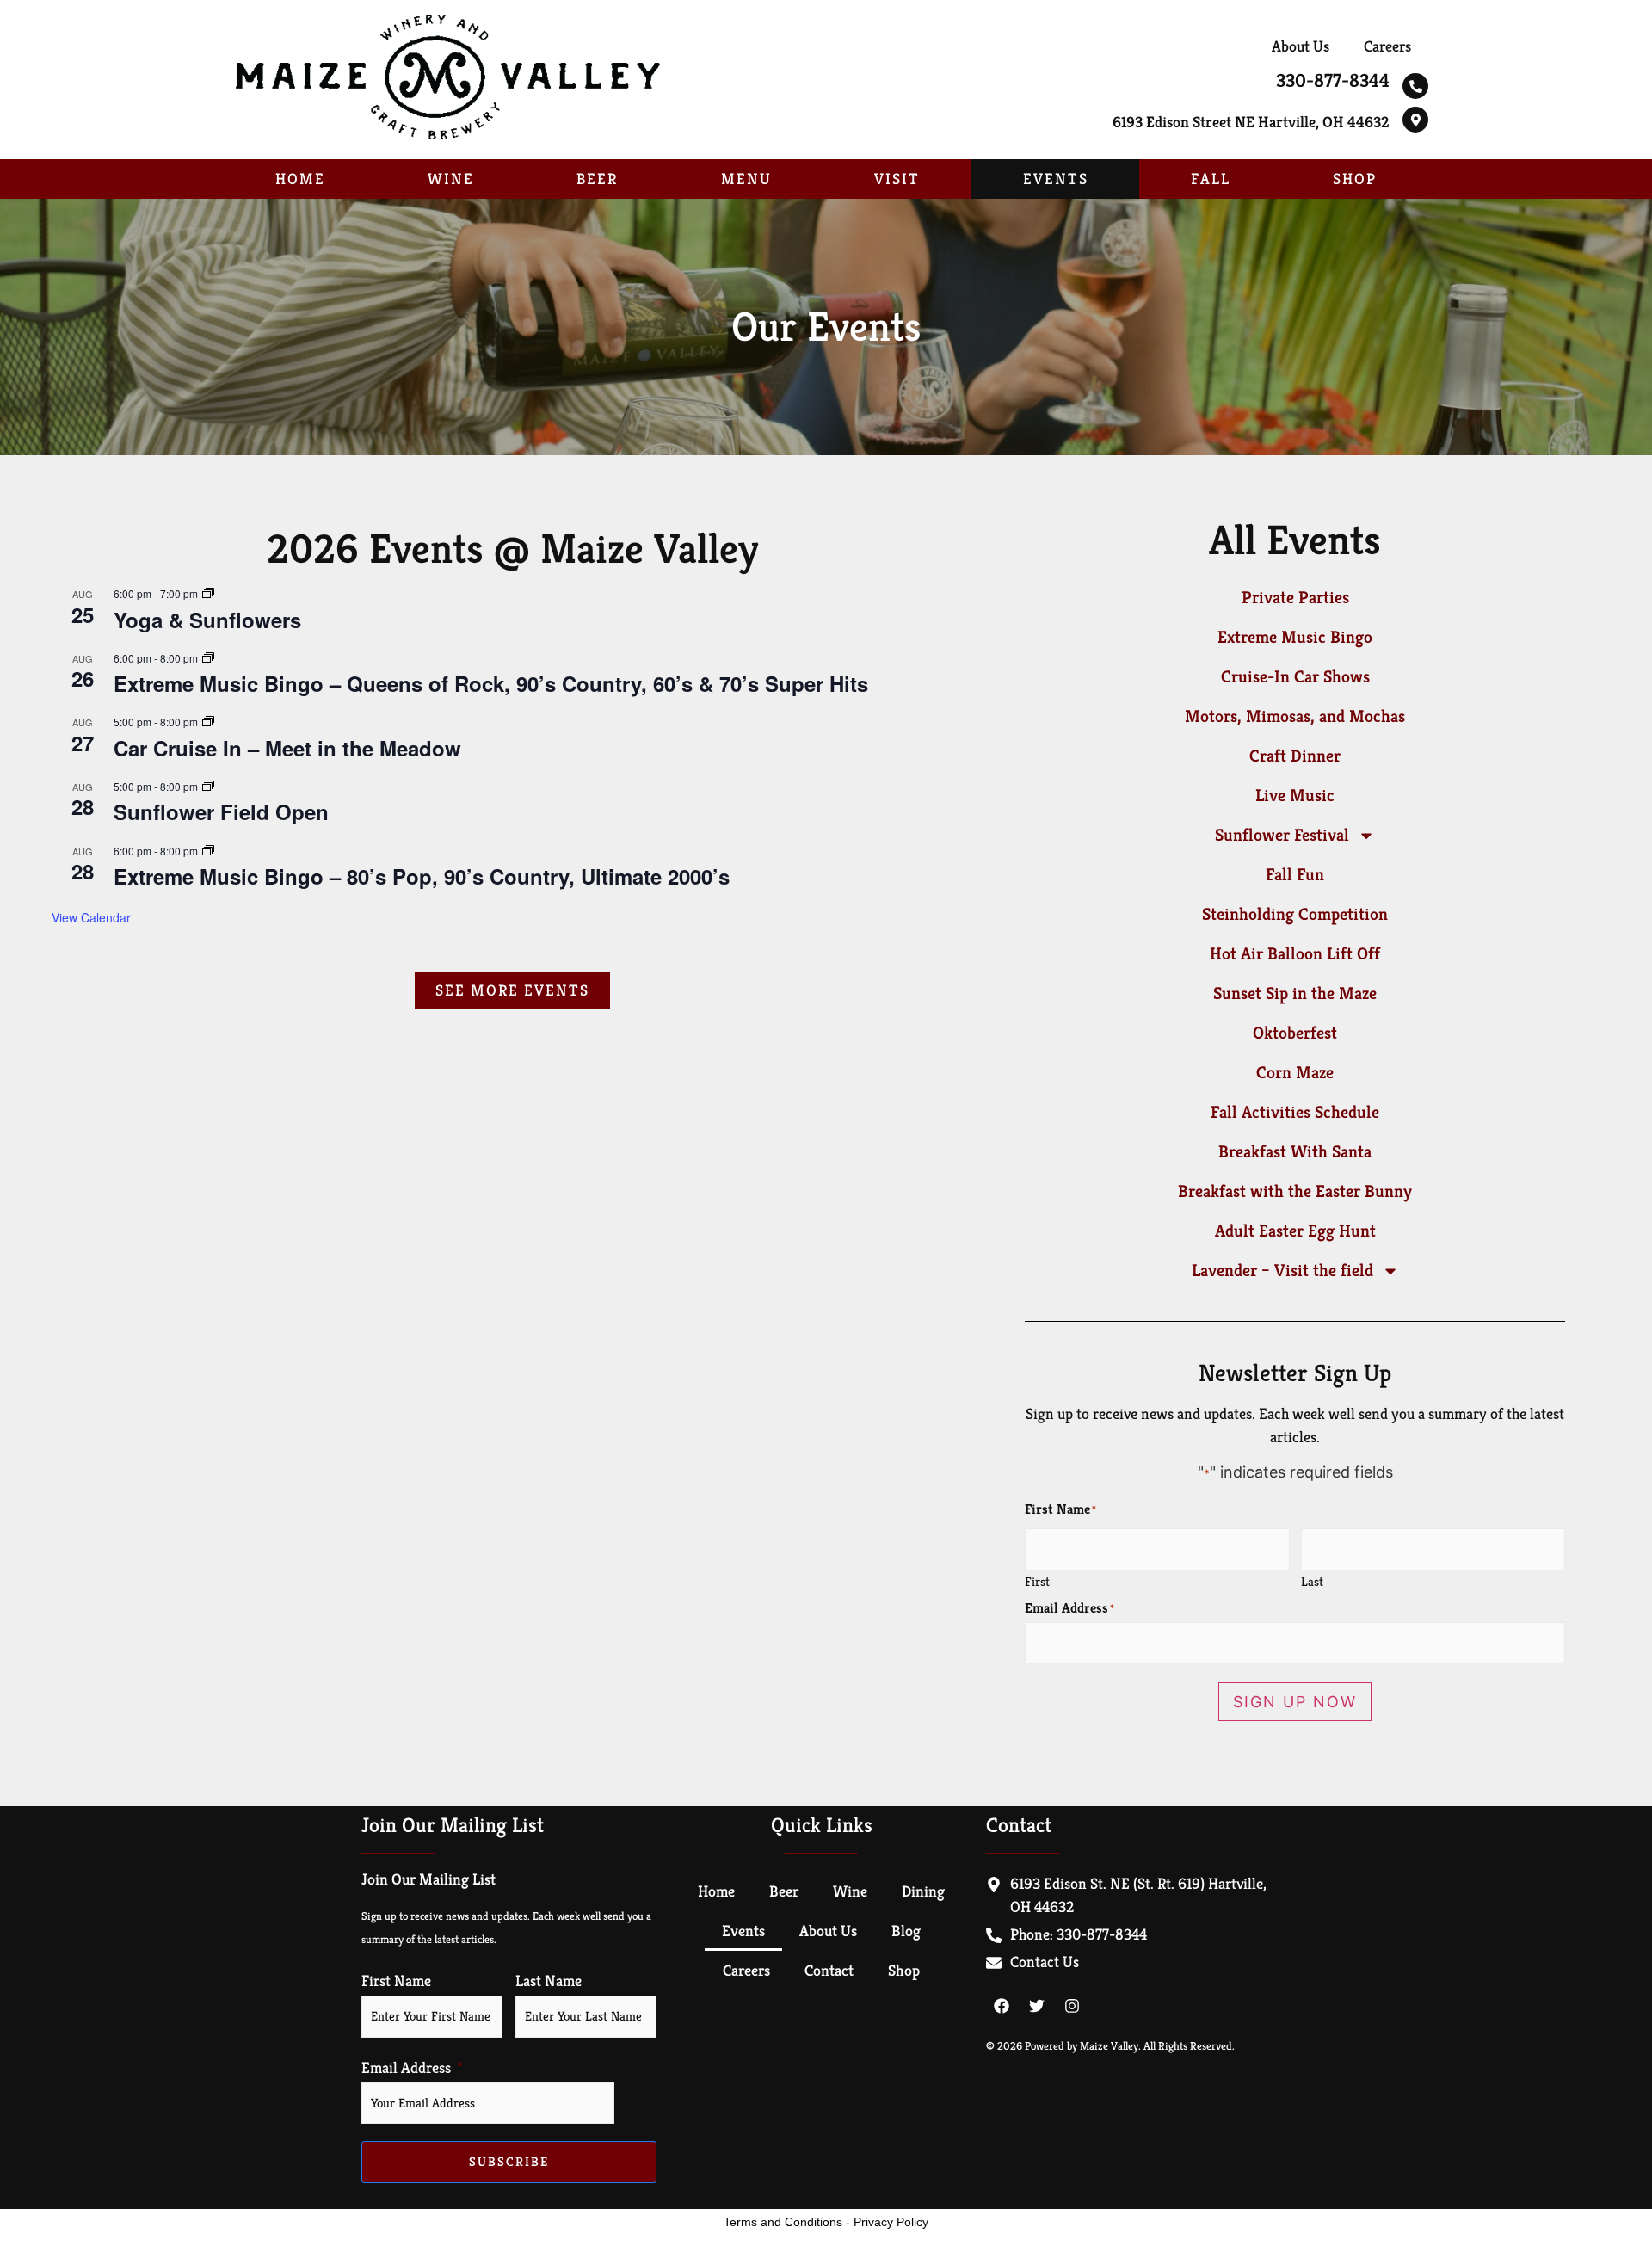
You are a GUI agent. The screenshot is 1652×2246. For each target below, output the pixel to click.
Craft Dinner (1295, 756)
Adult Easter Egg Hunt (1295, 1231)
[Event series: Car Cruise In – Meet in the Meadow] (208, 722)
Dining (923, 1891)
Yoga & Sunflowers (207, 620)
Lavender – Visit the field (1282, 1271)
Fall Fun (1295, 875)
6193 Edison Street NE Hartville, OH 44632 (1251, 122)
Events (1056, 179)
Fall (1211, 179)
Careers (1387, 46)
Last (1312, 1580)
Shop (1355, 179)
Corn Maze (1295, 1073)
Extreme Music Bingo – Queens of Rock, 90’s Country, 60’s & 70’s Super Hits (491, 683)
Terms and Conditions (783, 2222)
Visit (897, 179)
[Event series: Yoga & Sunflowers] (208, 593)
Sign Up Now (1295, 1702)
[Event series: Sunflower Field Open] (208, 786)
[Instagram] (1072, 2006)
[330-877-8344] (1415, 86)
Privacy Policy (891, 2222)
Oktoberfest (1295, 1033)
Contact (829, 1970)
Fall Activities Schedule (1295, 1112)
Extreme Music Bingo (1295, 637)
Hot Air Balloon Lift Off (1295, 954)
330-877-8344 (1333, 80)
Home (300, 179)
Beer (597, 179)
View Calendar (91, 917)
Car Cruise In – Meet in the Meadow (287, 748)
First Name (396, 1981)
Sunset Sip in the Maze (1295, 993)
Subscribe (509, 2161)
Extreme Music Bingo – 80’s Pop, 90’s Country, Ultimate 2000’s (422, 876)
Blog (906, 1931)
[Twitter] (1037, 2006)
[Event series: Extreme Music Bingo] (208, 658)
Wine (451, 179)
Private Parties (1295, 598)
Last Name (549, 1981)
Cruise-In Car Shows (1295, 677)
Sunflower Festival (1282, 835)
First (1037, 1580)
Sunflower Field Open (221, 811)
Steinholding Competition (1295, 914)
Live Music (1295, 796)
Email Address (406, 2068)
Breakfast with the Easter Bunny (1295, 1191)
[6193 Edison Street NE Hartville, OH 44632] (1415, 120)
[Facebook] (1002, 2006)
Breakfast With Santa (1295, 1152)
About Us (1301, 46)
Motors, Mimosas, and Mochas (1295, 716)
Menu (746, 179)
